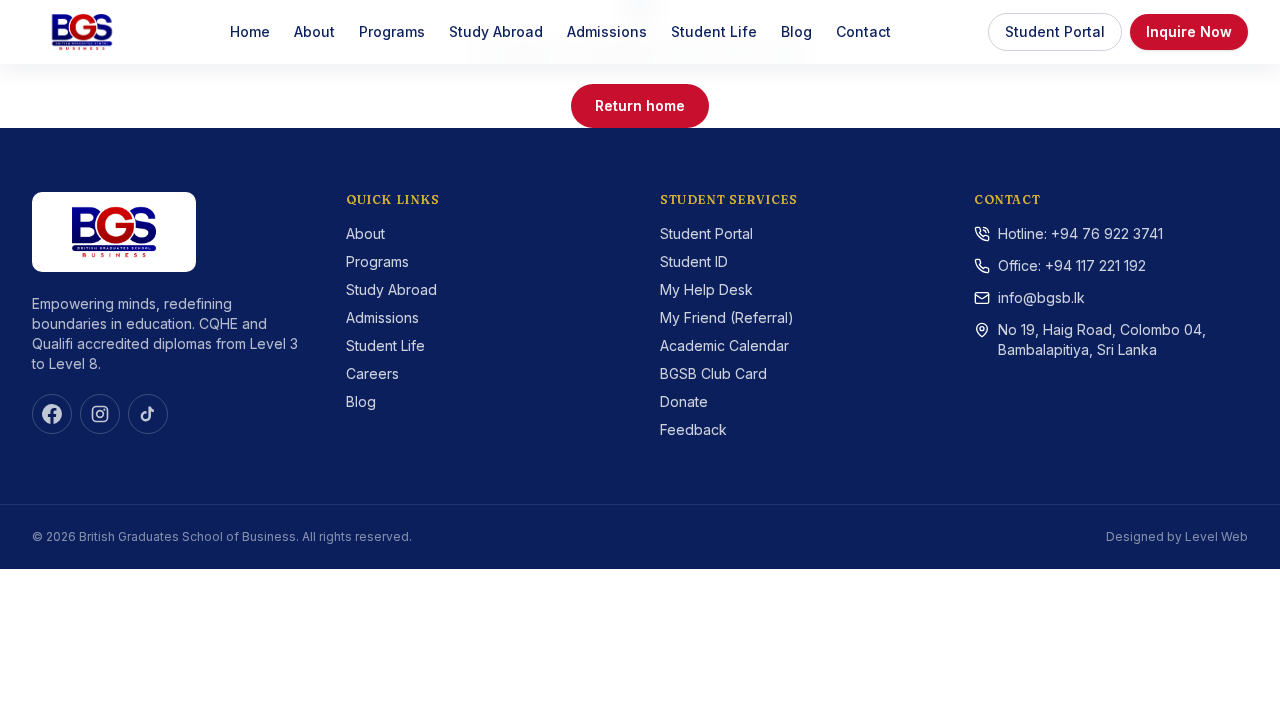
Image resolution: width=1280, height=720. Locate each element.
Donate (684, 401)
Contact (863, 31)
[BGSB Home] (82, 32)
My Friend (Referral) (727, 317)
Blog (796, 31)
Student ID (694, 261)
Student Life (714, 31)
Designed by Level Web (1177, 536)
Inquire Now (1189, 31)
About (314, 31)
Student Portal (1055, 31)
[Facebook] (52, 414)
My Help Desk (706, 289)
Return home (640, 105)
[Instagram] (100, 414)
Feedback (693, 429)
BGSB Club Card (713, 373)
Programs (392, 31)
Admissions (607, 31)
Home (250, 31)
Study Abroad (496, 31)
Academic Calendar (724, 345)
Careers (372, 373)
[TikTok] (148, 414)
